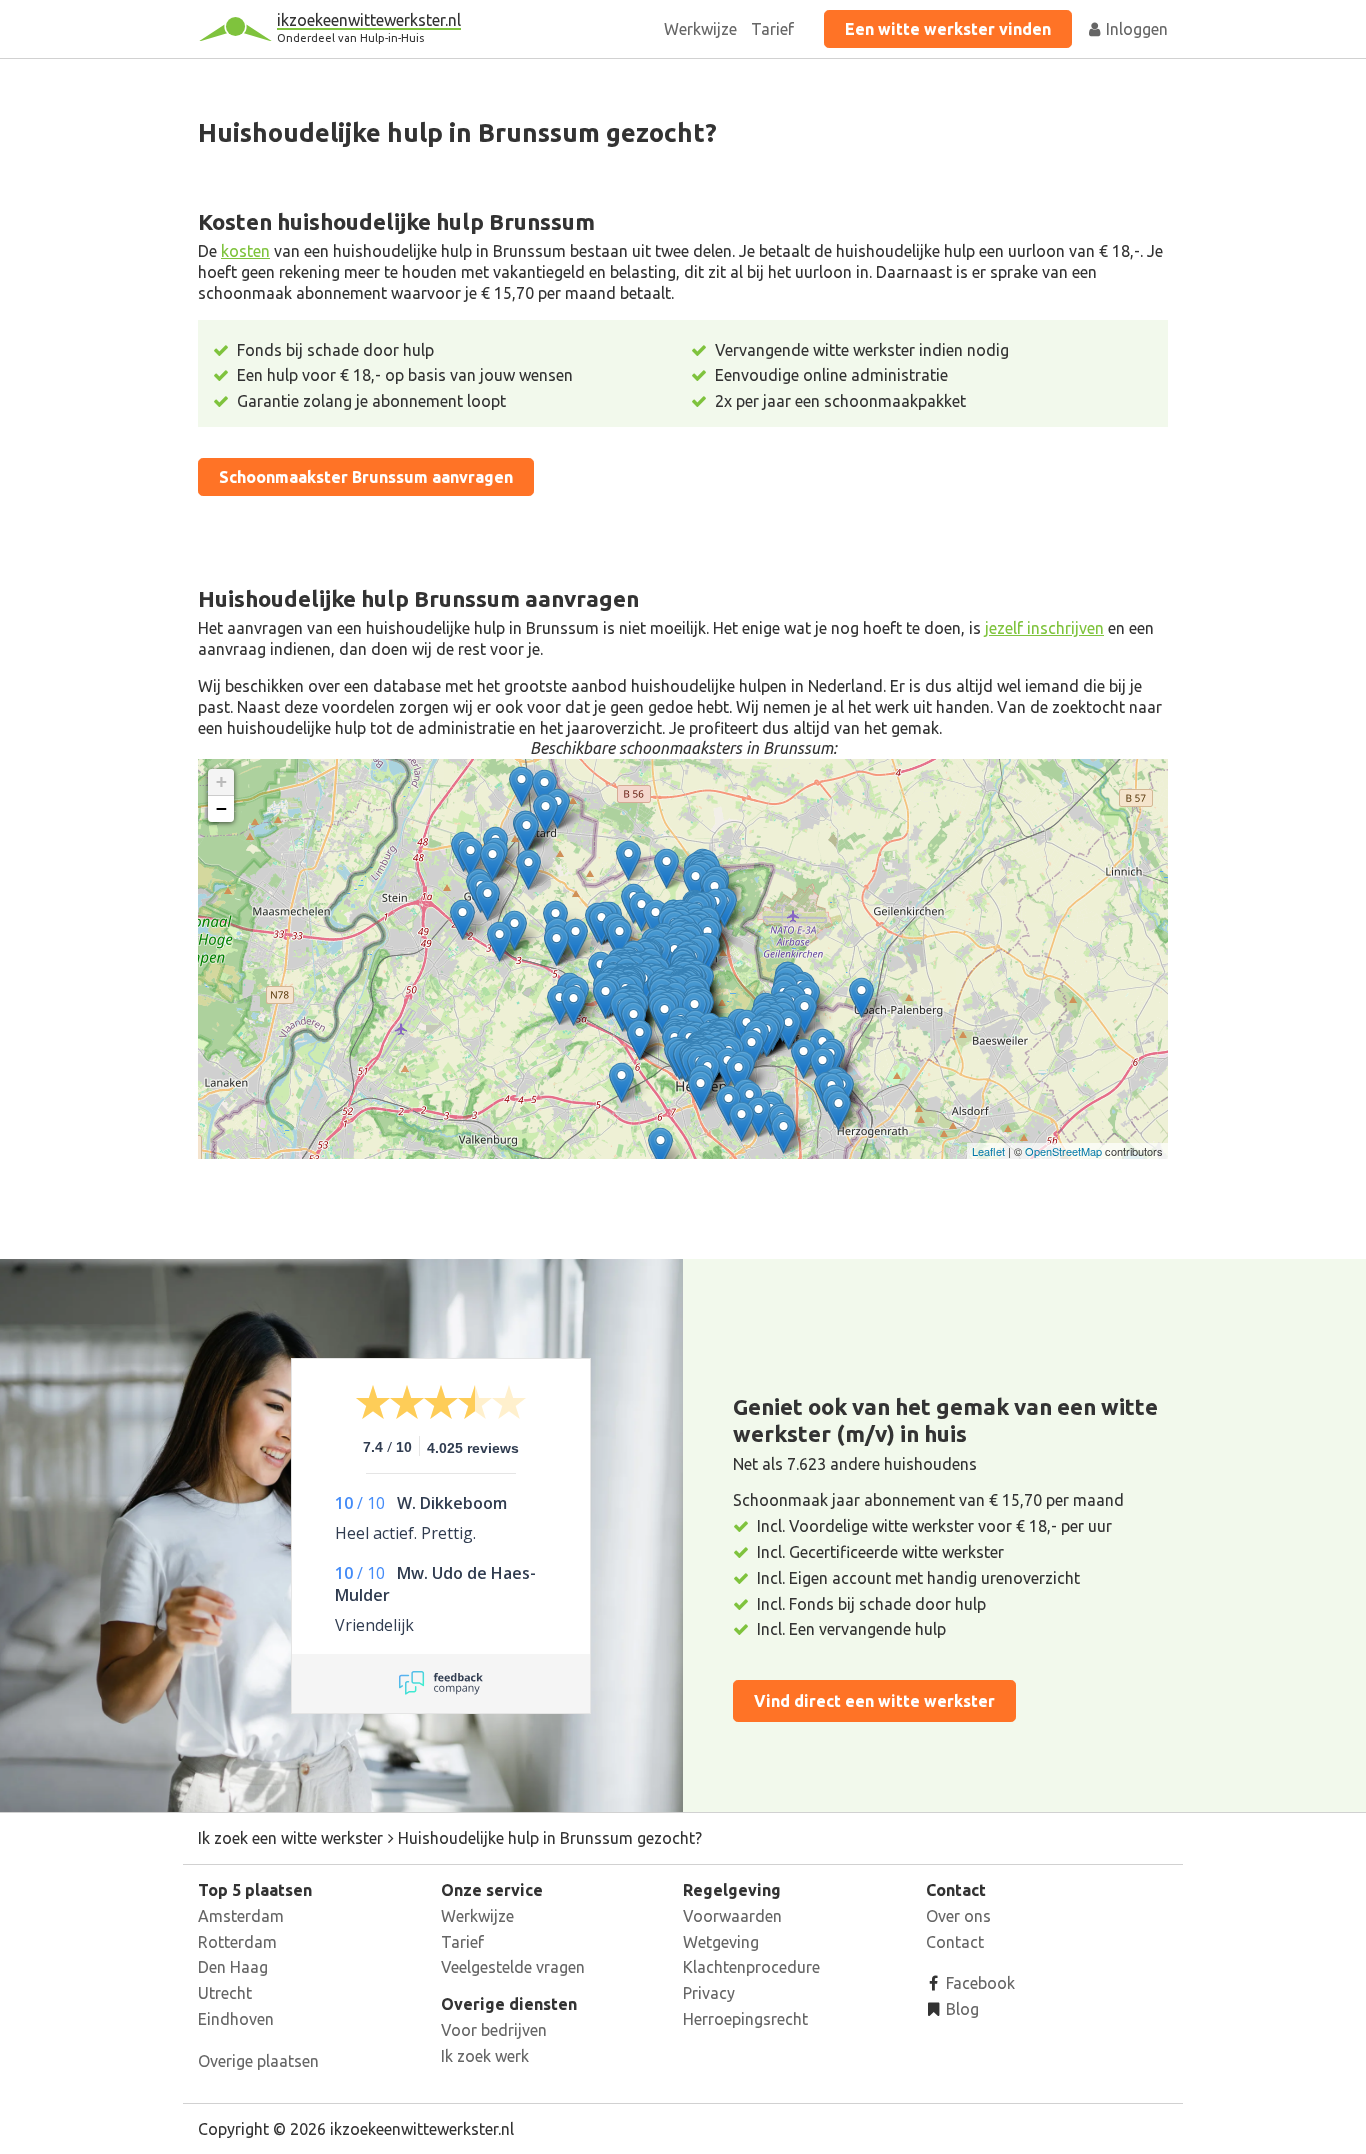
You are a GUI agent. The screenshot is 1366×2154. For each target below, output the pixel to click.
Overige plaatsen (258, 2061)
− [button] (221, 808)
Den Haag (233, 1967)
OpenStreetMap (1063, 1151)
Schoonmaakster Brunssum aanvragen (366, 477)
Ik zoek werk (485, 2056)
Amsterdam (241, 1916)
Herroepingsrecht (745, 2019)
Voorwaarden (732, 1916)
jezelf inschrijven (1044, 628)
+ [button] (221, 781)
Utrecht (225, 1993)
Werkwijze (700, 29)
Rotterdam (237, 1942)
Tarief (772, 29)
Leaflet (988, 1151)
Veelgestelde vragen (513, 1967)
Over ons (958, 1916)
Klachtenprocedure (751, 1967)
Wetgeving (721, 1942)
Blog (960, 2009)
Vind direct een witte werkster (874, 1701)
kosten (245, 251)
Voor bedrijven (494, 2030)
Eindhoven (236, 2019)
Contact (955, 1942)
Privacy (709, 1993)
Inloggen (1135, 29)
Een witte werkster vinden (948, 29)
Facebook (978, 1983)
